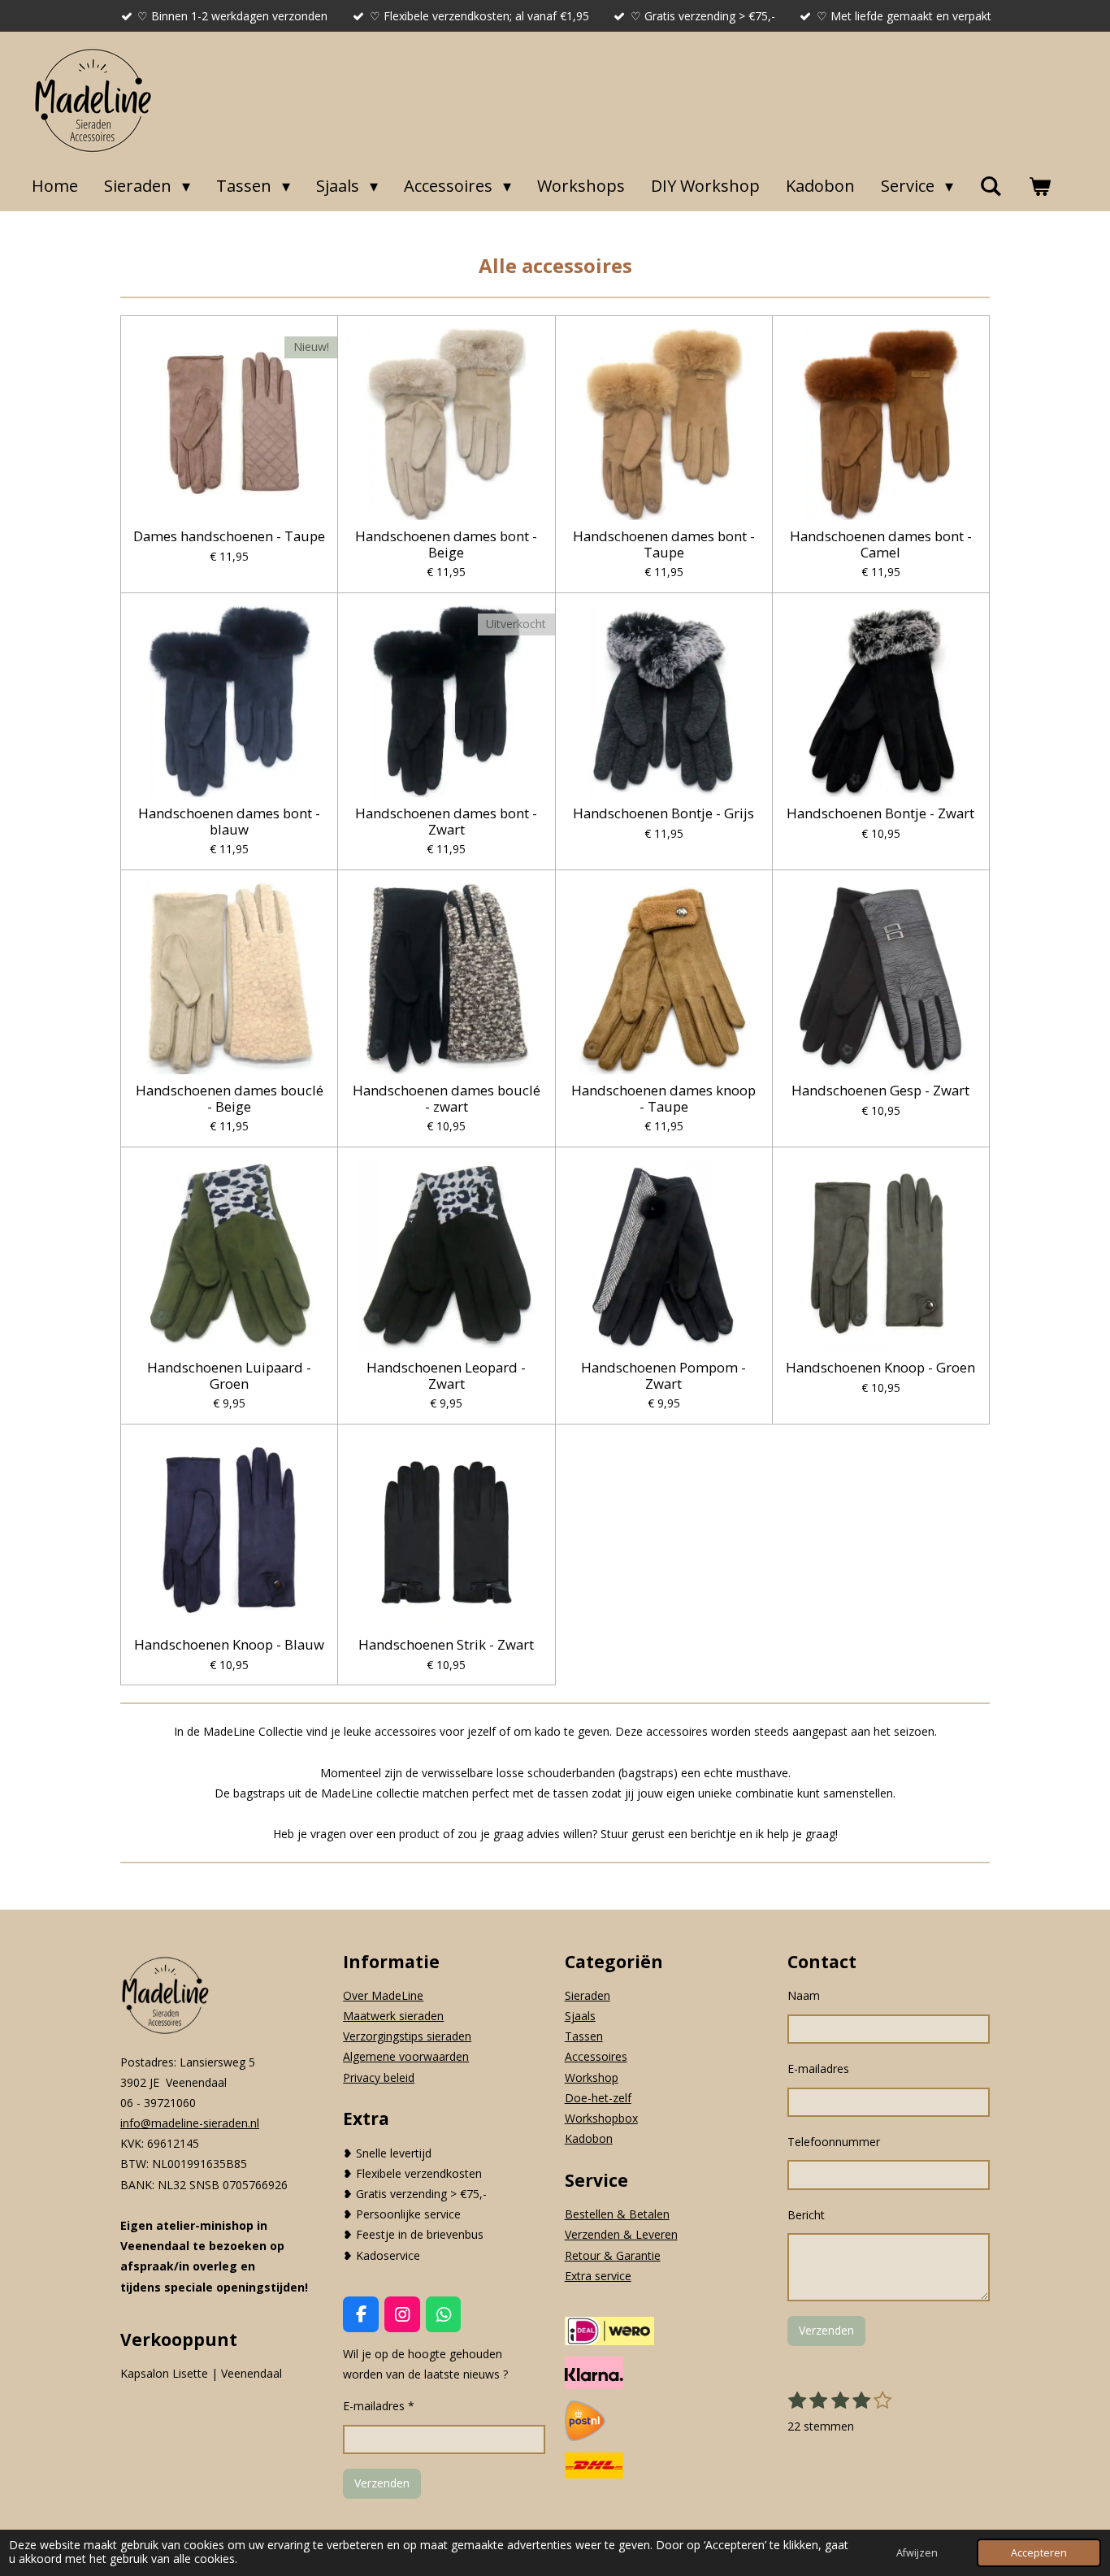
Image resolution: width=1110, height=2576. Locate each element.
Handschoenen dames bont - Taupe (664, 544)
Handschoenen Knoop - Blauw (229, 1645)
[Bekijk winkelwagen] (1039, 186)
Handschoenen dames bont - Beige (446, 544)
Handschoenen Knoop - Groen (880, 1368)
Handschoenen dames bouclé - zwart (447, 1098)
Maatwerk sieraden (393, 2016)
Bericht (806, 2215)
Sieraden (588, 1995)
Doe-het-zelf (598, 2098)
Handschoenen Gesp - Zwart (880, 1091)
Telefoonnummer (834, 2142)
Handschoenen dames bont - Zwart (446, 821)
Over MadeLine (383, 1995)
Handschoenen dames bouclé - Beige (230, 1098)
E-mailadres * (379, 2406)
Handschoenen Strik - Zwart (446, 1645)
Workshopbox (601, 2118)
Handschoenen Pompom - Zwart (663, 1375)
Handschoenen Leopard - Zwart (446, 1375)
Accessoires (596, 2056)
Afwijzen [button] (917, 2553)
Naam (804, 1995)
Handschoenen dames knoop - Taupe (663, 1098)
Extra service (598, 2276)
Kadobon (589, 2138)
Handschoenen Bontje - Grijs (663, 813)
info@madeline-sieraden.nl (190, 2123)
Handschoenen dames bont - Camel (881, 544)
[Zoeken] (991, 186)
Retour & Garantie (613, 2255)
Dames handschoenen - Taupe (229, 536)
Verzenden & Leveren (621, 2234)
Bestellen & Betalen (617, 2214)
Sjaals (580, 2016)
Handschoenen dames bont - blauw (229, 821)
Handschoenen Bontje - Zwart (880, 813)
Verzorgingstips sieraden (407, 2036)
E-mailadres (818, 2069)
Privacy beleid (379, 2077)
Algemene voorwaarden (406, 2056)
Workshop (592, 2077)
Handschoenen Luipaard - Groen (229, 1375)
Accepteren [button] (1039, 2553)
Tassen (584, 2036)
